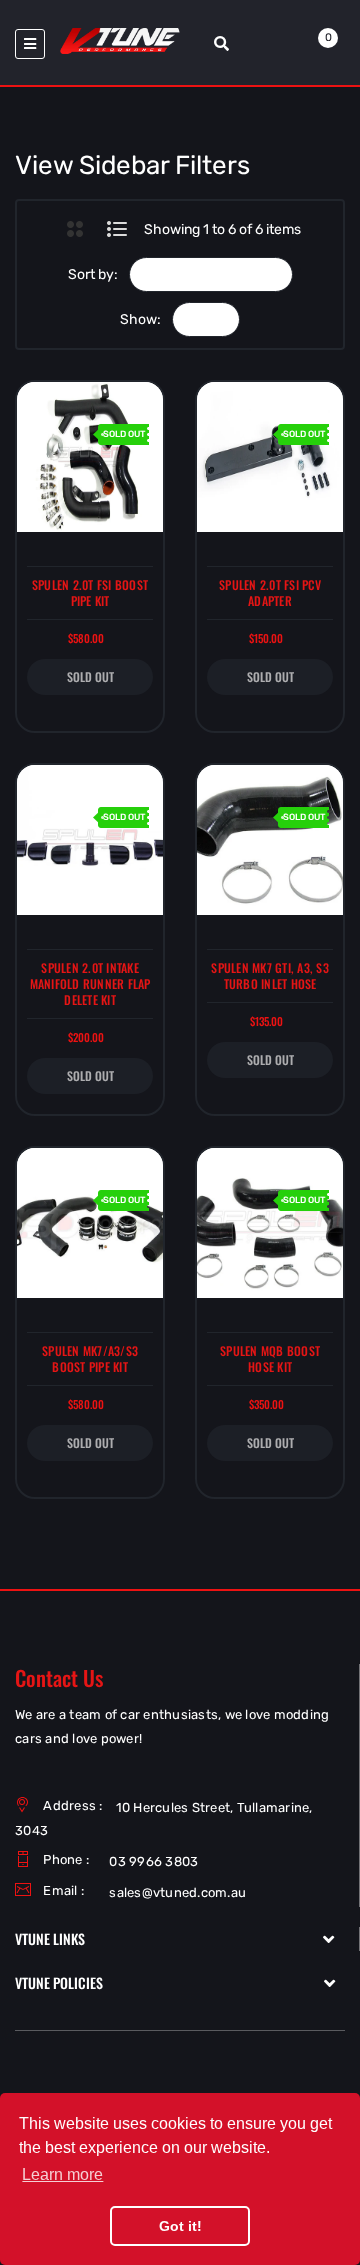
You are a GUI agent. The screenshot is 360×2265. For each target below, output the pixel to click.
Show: (140, 319)
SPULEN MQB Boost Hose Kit (270, 1359)
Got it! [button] (180, 2226)
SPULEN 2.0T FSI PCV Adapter (270, 593)
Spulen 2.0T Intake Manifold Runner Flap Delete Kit (90, 984)
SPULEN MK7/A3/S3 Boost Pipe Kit (90, 1359)
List (117, 229)
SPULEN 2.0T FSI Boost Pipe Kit (90, 593)
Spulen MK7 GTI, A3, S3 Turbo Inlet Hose (270, 976)
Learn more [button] (62, 2174)
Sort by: (93, 274)
